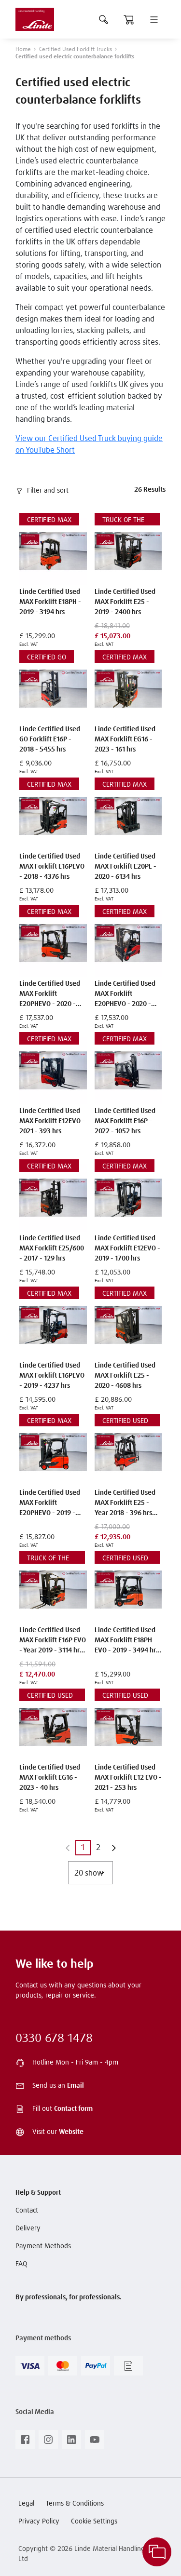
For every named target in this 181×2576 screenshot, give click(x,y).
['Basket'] (129, 19)
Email (76, 2086)
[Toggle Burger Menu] (154, 19)
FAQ (21, 2264)
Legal (26, 2504)
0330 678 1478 (54, 2039)
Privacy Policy (39, 2522)
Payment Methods (43, 2246)
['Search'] (104, 19)
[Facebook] (25, 2442)
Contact (27, 2211)
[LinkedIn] (71, 2442)
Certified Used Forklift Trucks (76, 50)
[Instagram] (48, 2442)
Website (71, 2132)
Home (23, 50)
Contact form (73, 2109)
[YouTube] (95, 2442)
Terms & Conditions (75, 2504)
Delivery (28, 2228)
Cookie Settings (94, 2522)
